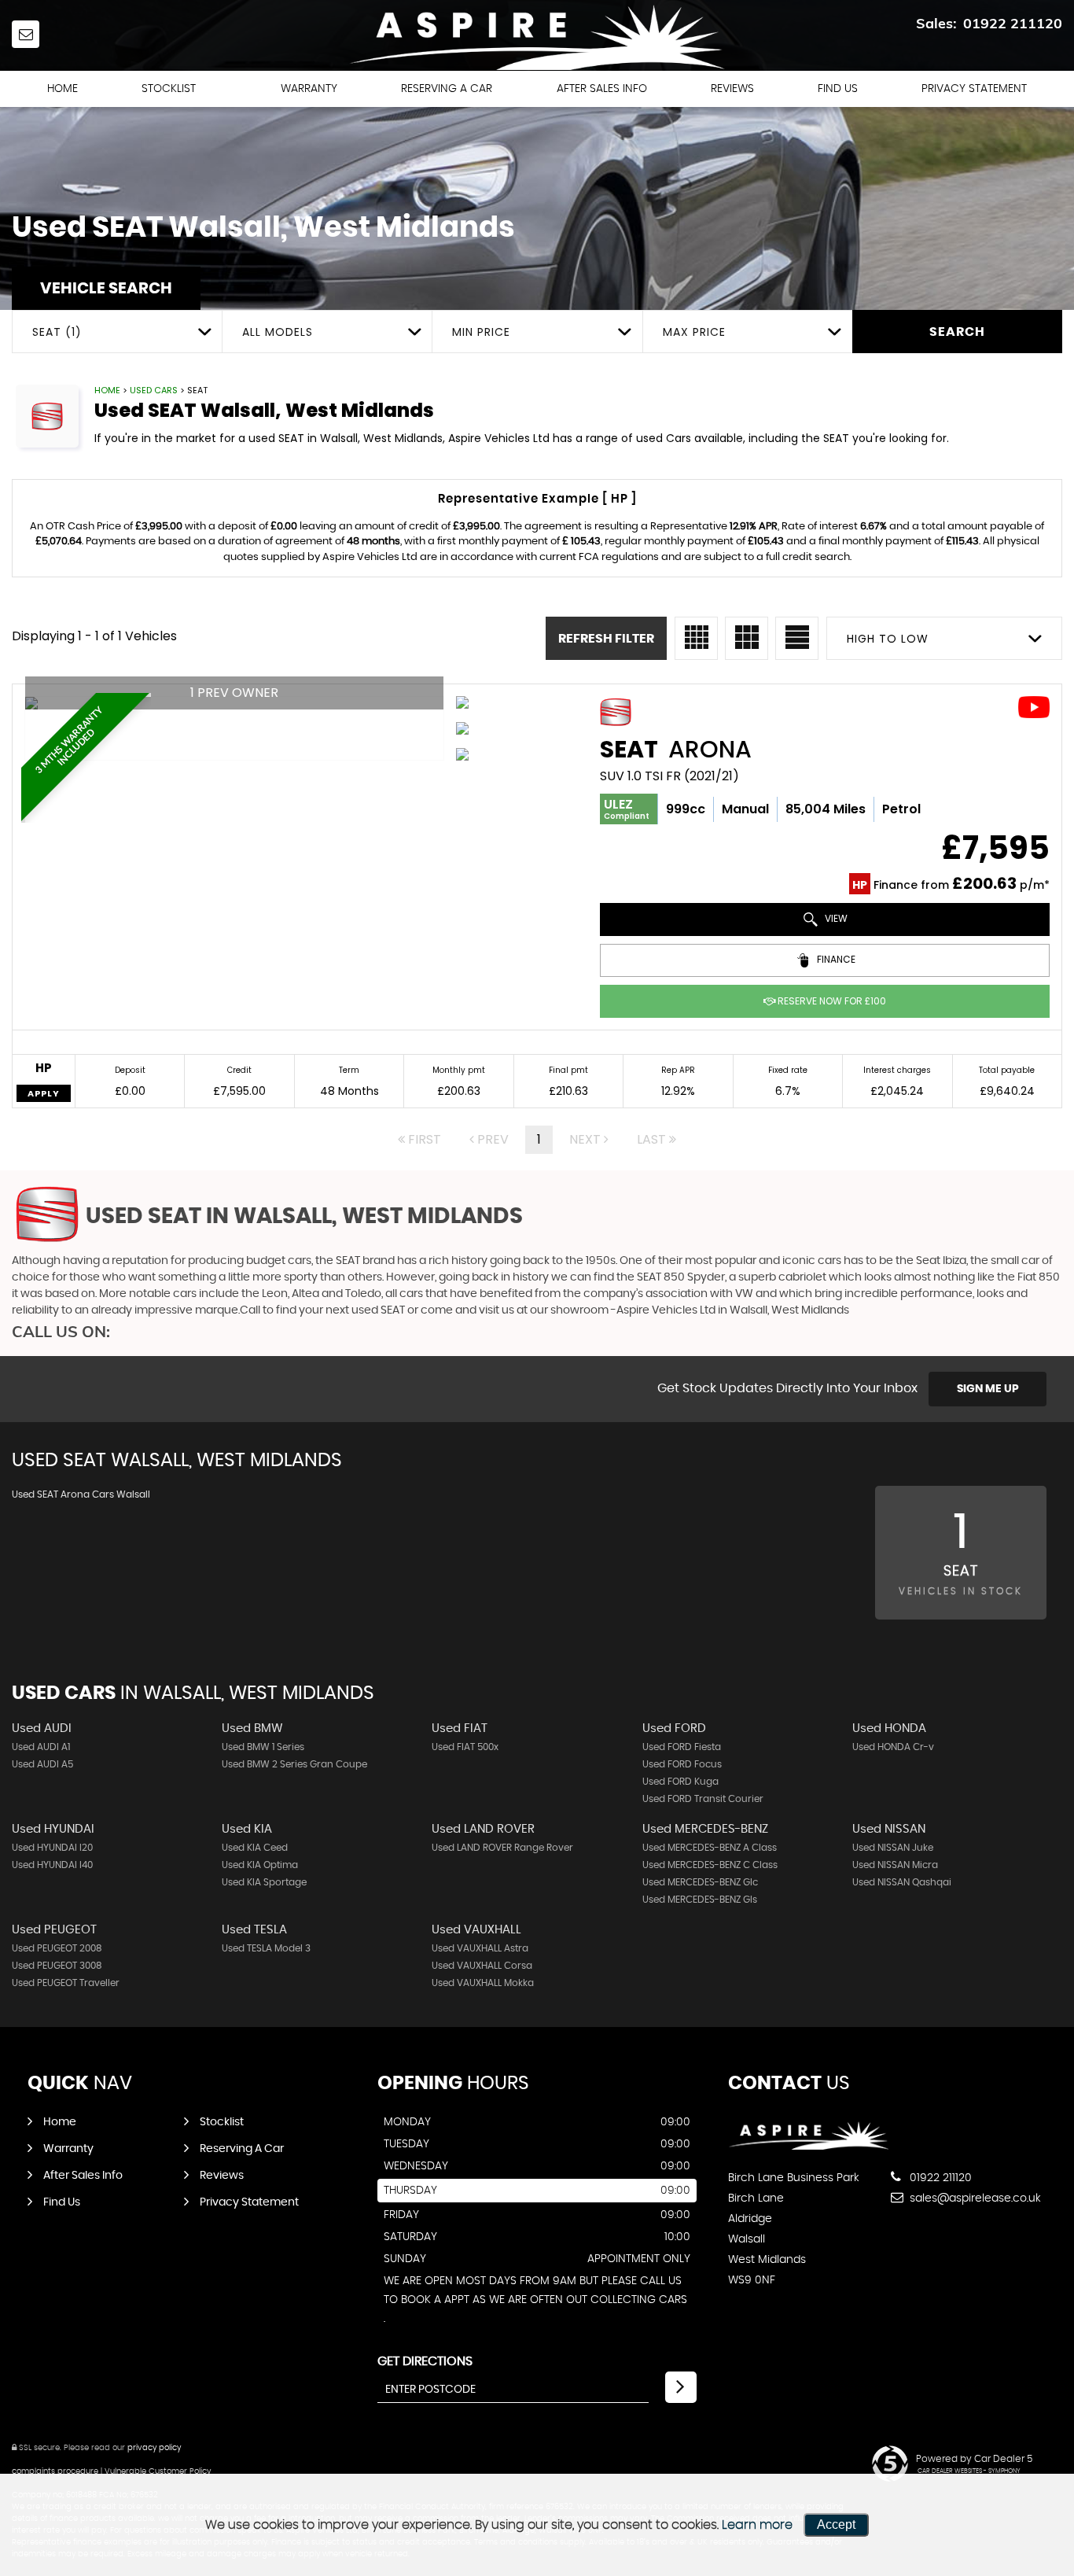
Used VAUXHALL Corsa (482, 1966)
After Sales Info (602, 89)
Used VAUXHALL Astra (480, 1948)
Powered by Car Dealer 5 (974, 2459)
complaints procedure (55, 2471)
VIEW (835, 918)
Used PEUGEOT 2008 (57, 1948)
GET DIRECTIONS (425, 2361)
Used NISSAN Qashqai (902, 1882)
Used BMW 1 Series (263, 1747)
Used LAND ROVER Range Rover (502, 1848)
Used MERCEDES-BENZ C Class (710, 1865)
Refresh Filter (606, 639)
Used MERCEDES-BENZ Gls (700, 1900)
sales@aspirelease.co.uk (974, 2198)
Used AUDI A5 (42, 1764)
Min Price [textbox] (481, 332)
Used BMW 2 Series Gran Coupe (294, 1764)
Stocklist (169, 89)
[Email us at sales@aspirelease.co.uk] (26, 34)
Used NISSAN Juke (893, 1848)
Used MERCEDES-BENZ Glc (700, 1882)
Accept (836, 2524)
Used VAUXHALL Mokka (483, 1983)
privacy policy (154, 2448)
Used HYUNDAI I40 (52, 1865)
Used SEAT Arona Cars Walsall (81, 1494)
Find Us (838, 89)
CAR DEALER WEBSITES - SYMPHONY (969, 2471)
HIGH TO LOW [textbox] (888, 639)
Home (63, 89)
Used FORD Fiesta (682, 1747)
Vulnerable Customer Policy (158, 2471)
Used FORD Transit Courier (703, 1799)
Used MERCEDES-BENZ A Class (710, 1848)
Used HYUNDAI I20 (52, 1848)
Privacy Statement (974, 89)
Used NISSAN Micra (895, 1865)
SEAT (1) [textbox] (57, 332)
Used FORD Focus (682, 1764)
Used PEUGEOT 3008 (57, 1966)
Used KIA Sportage (264, 1882)
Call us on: (61, 1331)
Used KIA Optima (260, 1865)
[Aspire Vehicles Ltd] (809, 2146)
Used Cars (154, 390)
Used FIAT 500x (465, 1747)
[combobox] (117, 332)
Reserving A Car (447, 89)
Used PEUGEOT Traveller (66, 1983)
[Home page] (537, 36)
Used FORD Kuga (680, 1782)
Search (957, 332)
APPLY (44, 1093)
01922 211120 (1013, 23)
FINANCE (835, 959)
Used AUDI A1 (41, 1747)
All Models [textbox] (278, 332)
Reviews (732, 89)
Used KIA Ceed (255, 1848)
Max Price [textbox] (694, 332)
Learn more (757, 2525)
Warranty (309, 89)
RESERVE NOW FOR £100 (831, 1001)
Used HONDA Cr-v (893, 1747)
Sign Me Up (988, 1389)
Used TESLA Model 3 (266, 1948)
